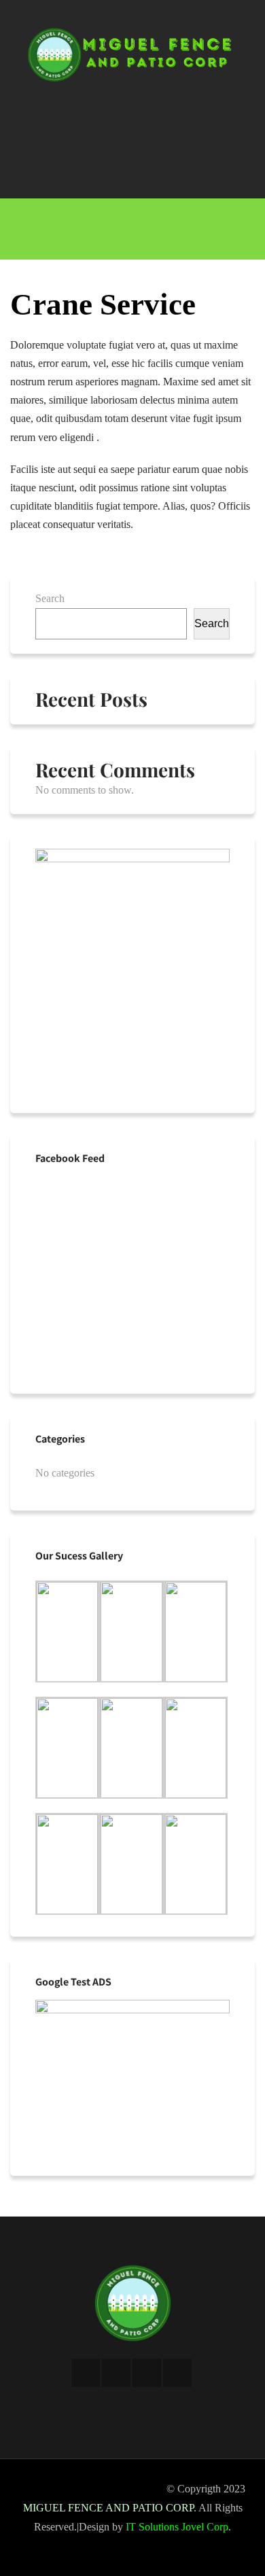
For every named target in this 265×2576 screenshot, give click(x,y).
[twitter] (116, 2373)
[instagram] (147, 2373)
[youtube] (177, 2373)
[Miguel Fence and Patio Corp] (132, 77)
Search (50, 598)
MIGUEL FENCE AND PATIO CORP (108, 2508)
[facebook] (86, 2373)
